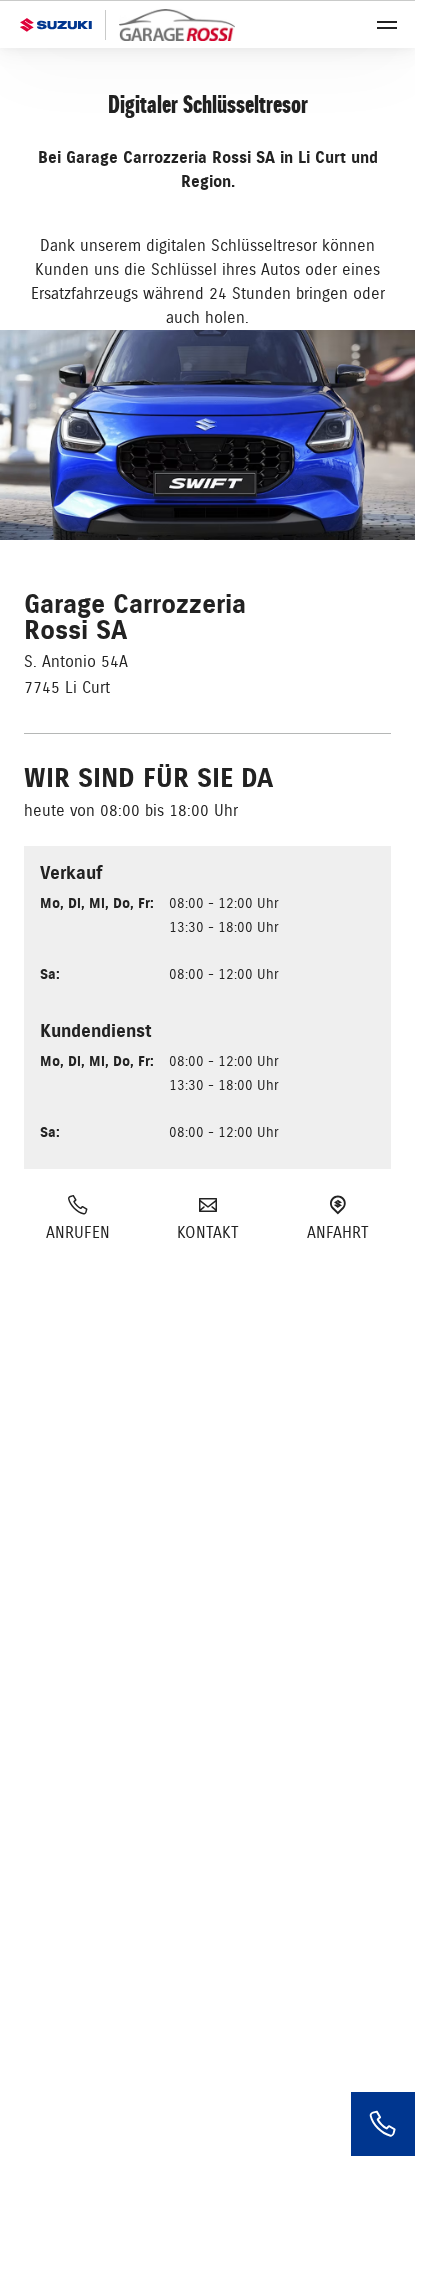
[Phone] (383, 2124)
